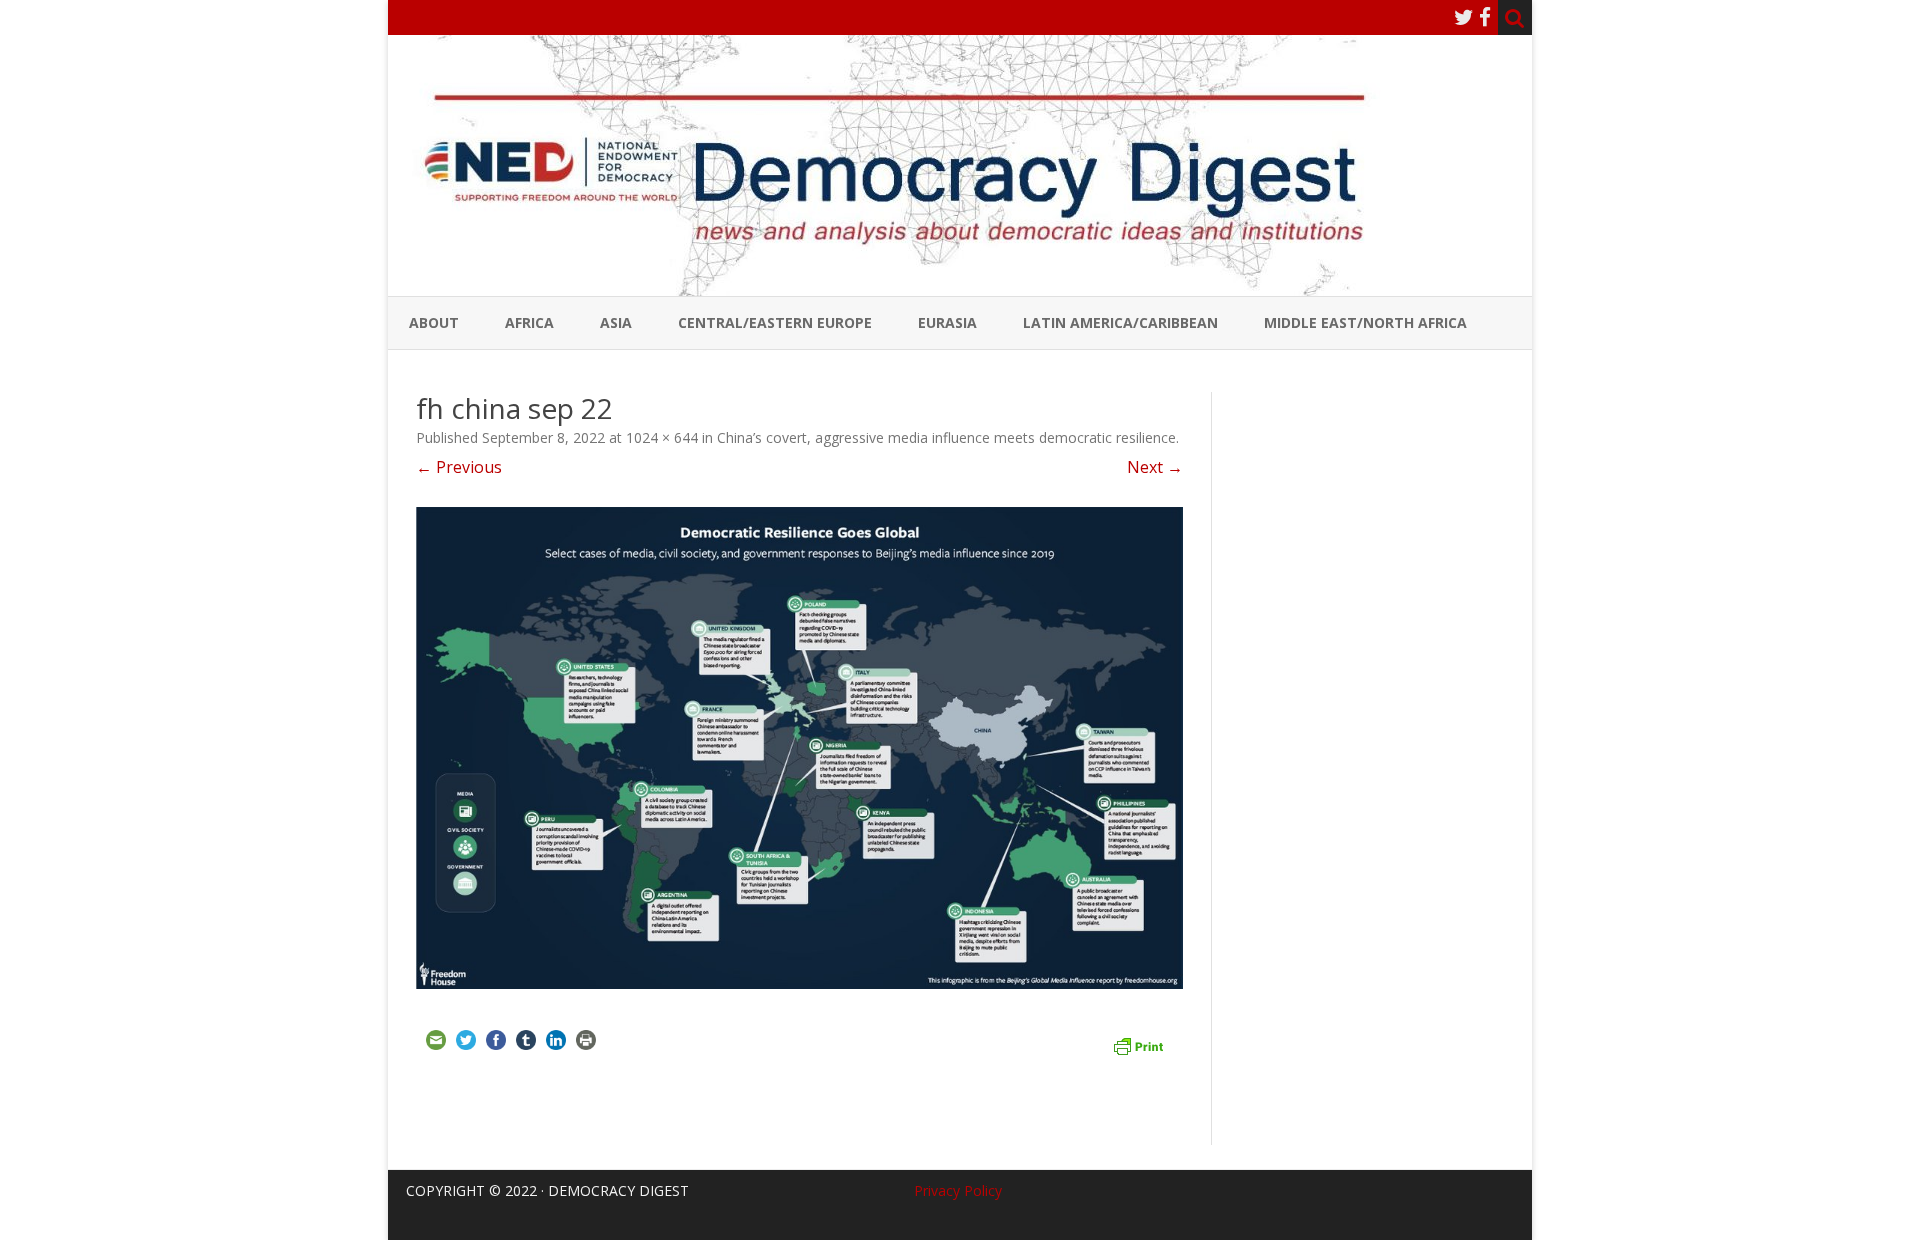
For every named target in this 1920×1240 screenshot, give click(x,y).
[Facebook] (1485, 17)
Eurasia (947, 322)
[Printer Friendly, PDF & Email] (1138, 1044)
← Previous (459, 467)
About (434, 322)
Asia (616, 322)
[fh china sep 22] (799, 748)
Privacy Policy (958, 1190)
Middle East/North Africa (1365, 322)
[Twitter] (1464, 17)
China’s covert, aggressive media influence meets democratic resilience (946, 437)
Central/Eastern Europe (775, 322)
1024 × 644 (662, 437)
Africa (529, 322)
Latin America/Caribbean (1120, 322)
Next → (1155, 467)
